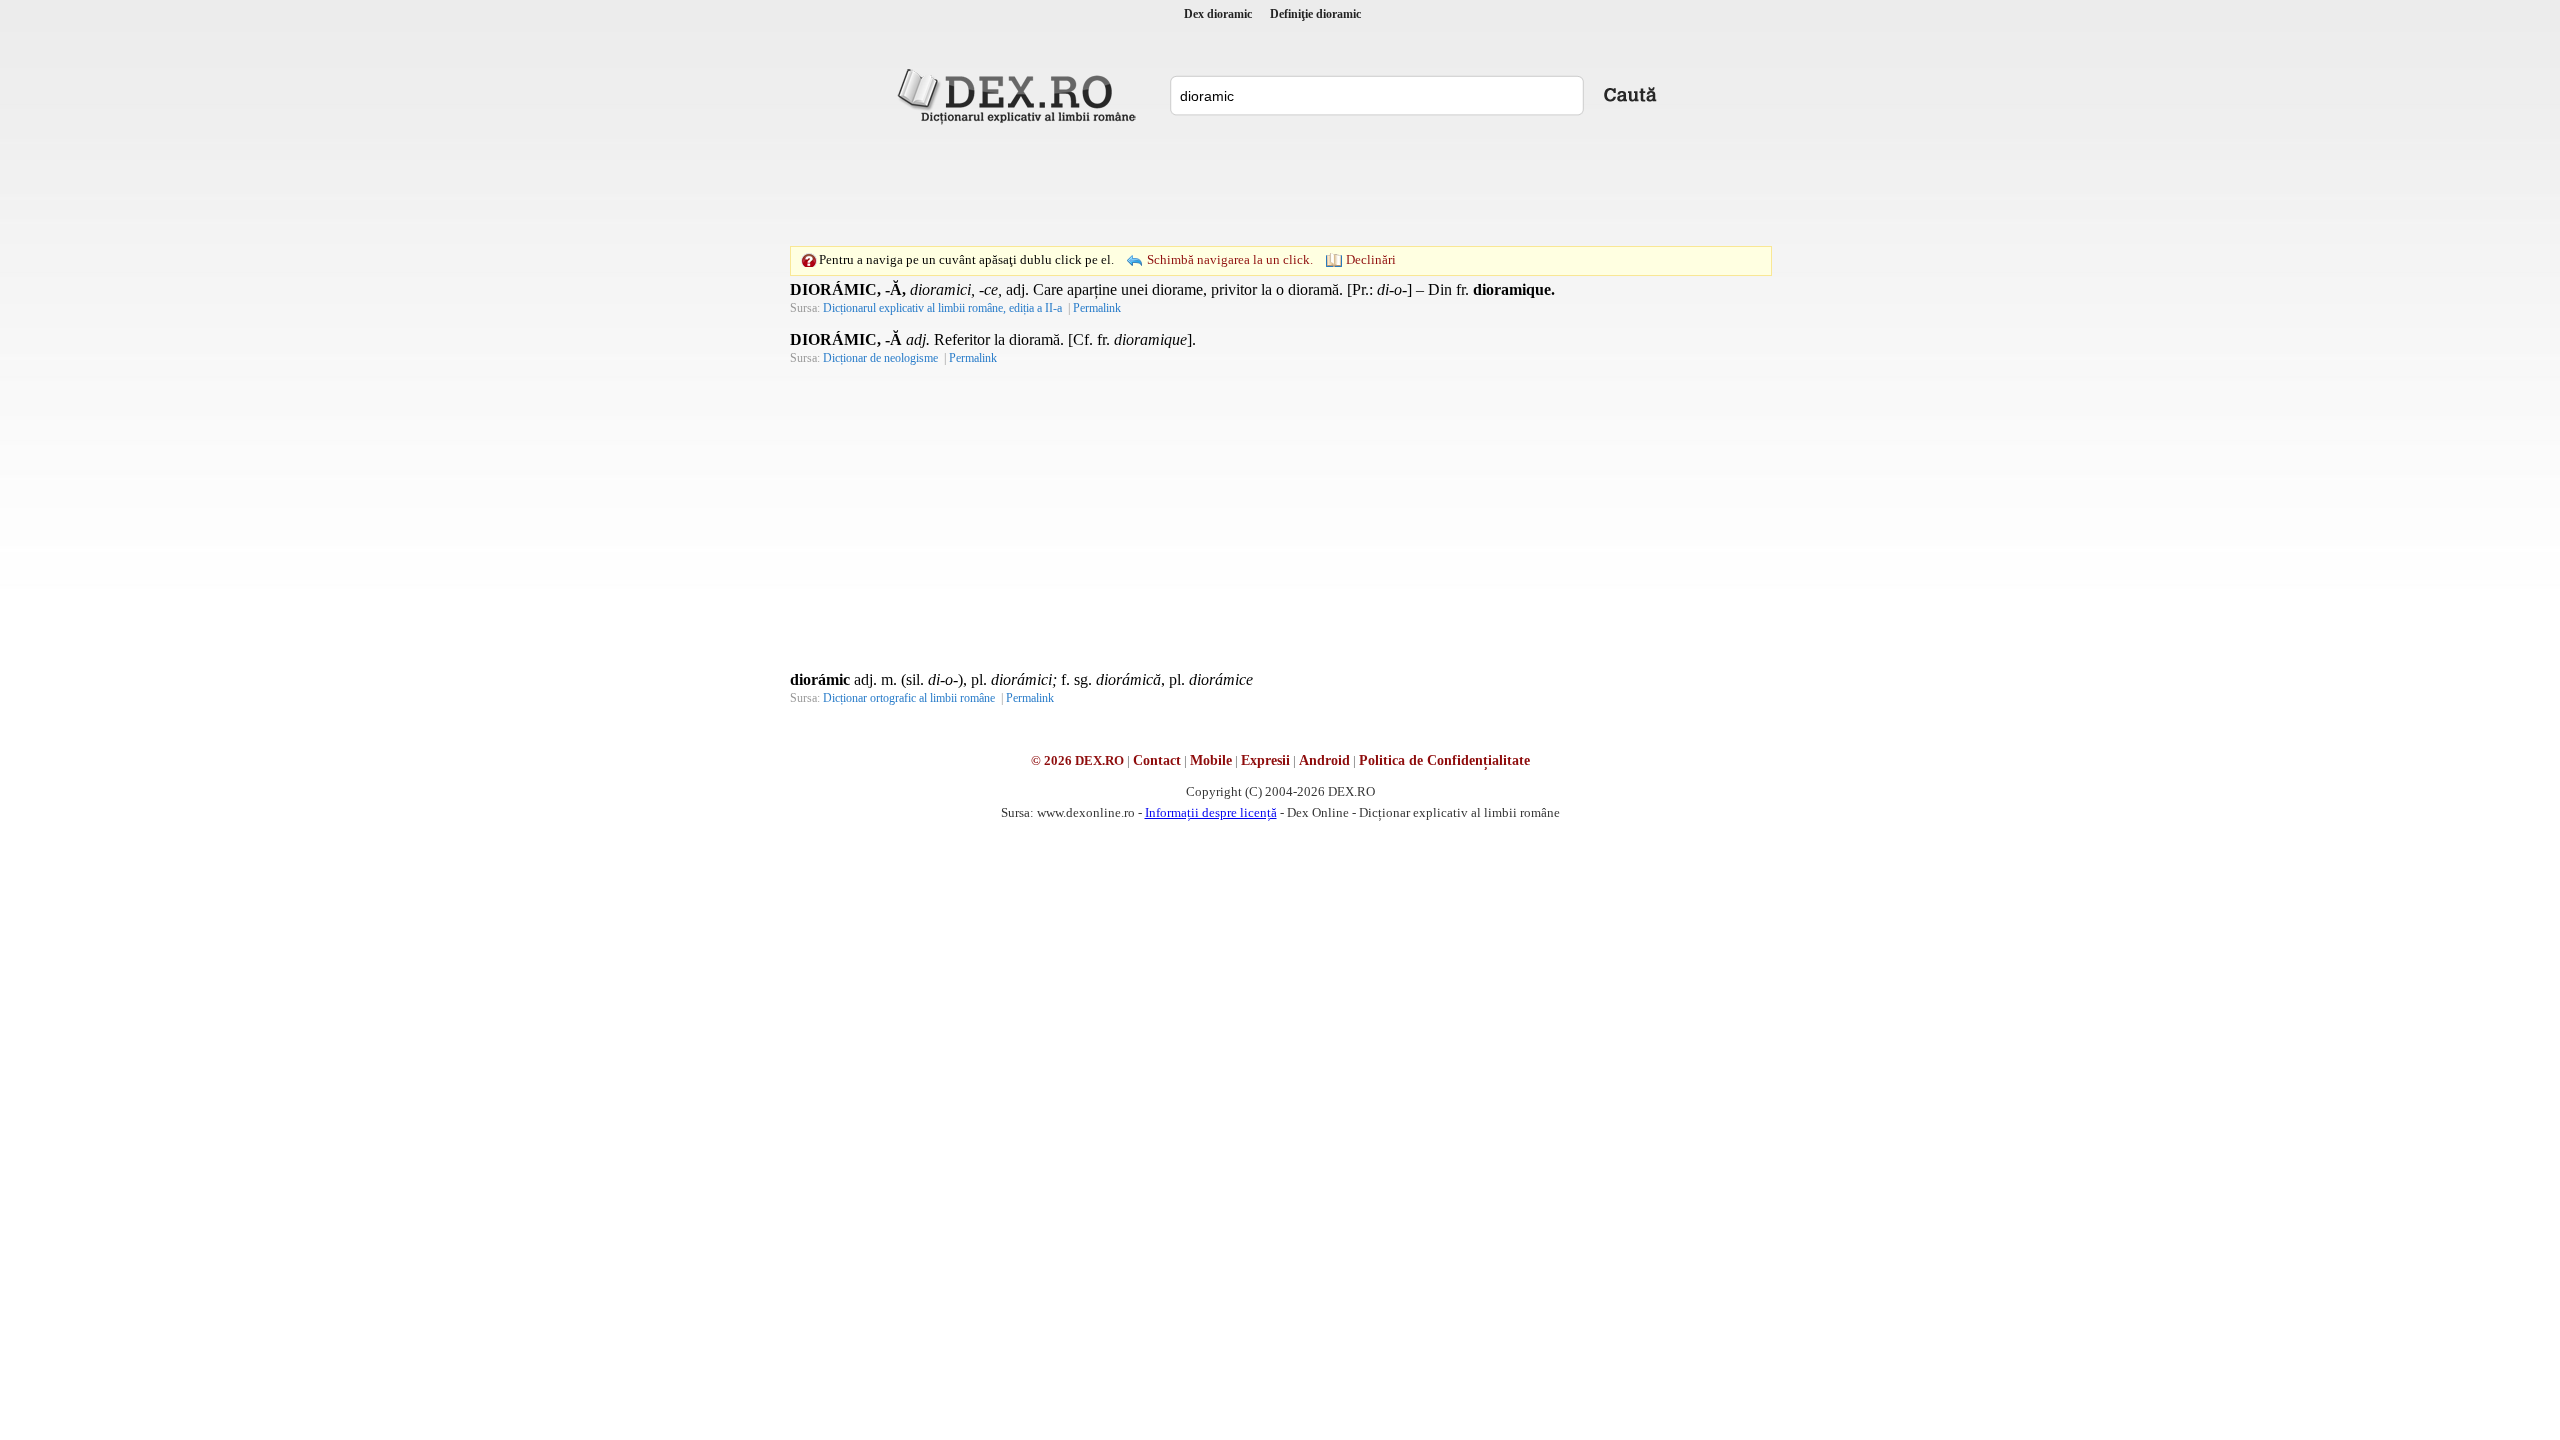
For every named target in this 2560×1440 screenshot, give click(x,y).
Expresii (1265, 760)
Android (1324, 760)
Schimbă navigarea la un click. (1230, 259)
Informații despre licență (1211, 812)
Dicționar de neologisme (880, 358)
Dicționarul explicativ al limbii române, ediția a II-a (942, 308)
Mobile (1211, 760)
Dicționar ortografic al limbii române (909, 698)
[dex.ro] (1020, 95)
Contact (1157, 760)
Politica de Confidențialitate (1444, 760)
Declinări (1371, 259)
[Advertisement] (1280, 185)
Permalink (1097, 308)
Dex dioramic (1218, 14)
